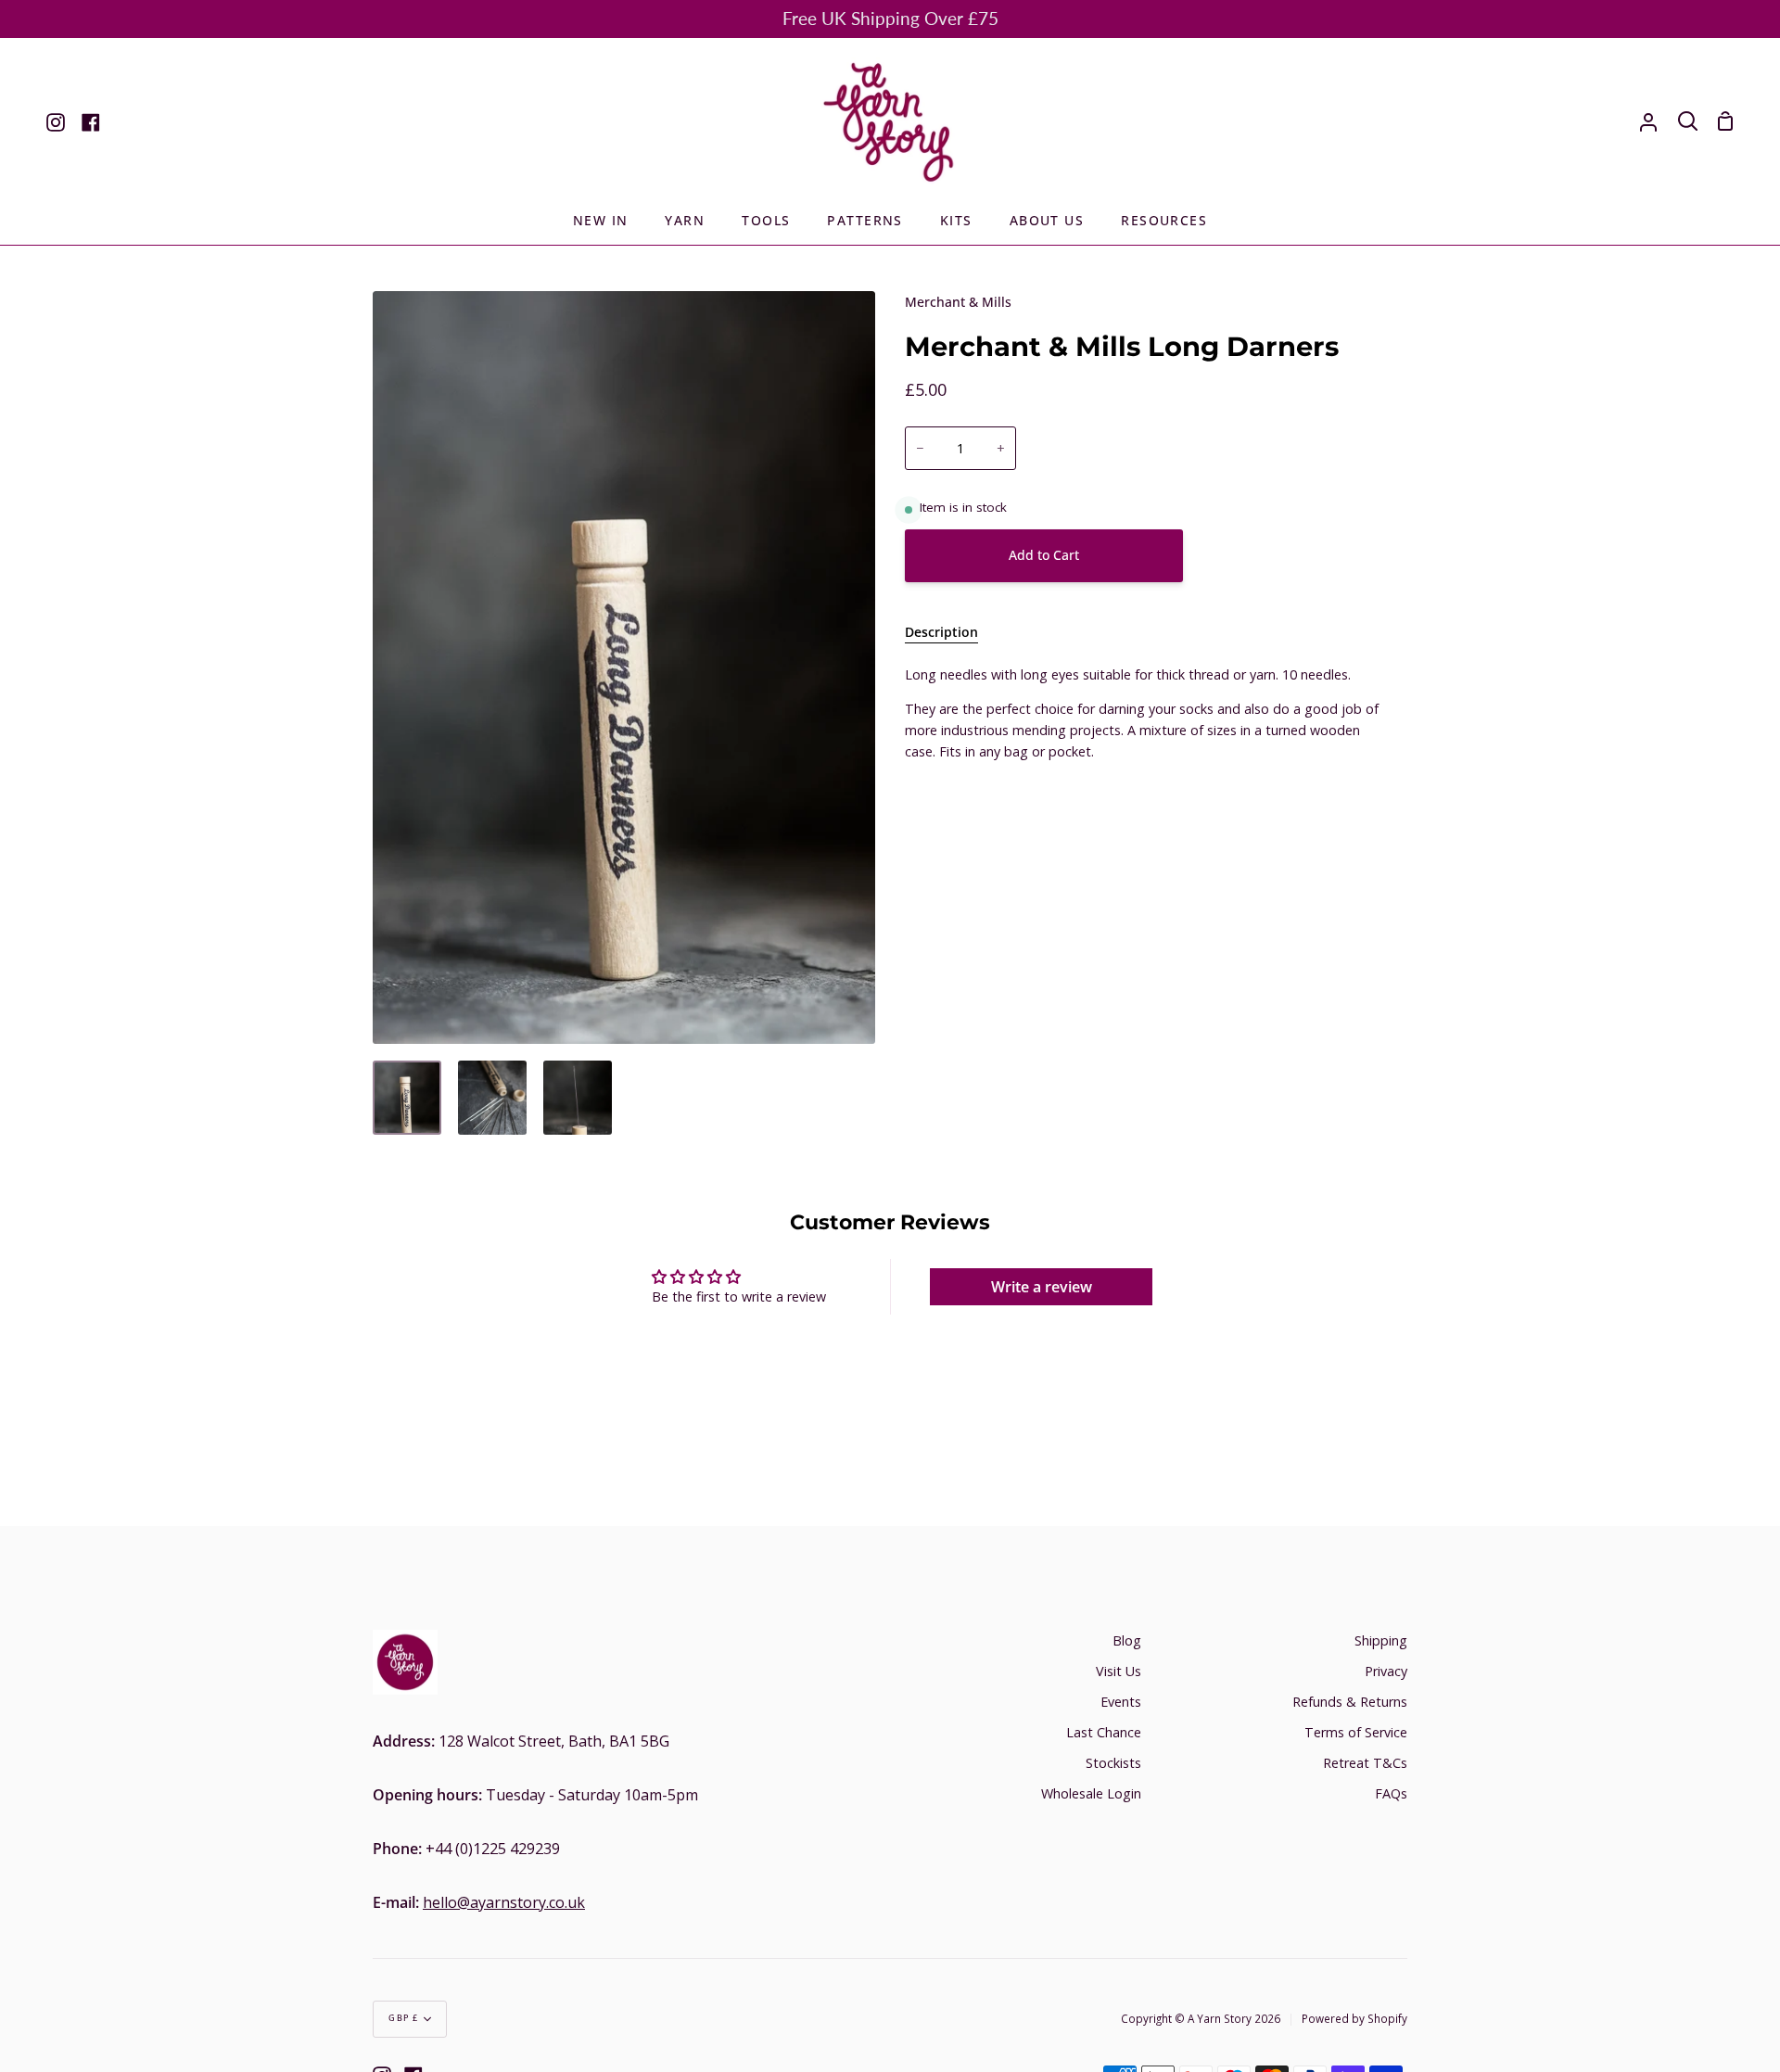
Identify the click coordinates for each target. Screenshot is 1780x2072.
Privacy (1386, 1671)
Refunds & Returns (1350, 1702)
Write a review (1042, 1287)
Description (941, 632)
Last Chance (1104, 1732)
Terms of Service (1356, 1732)
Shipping (1381, 1640)
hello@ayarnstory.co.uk (504, 1902)
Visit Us (1119, 1671)
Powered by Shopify (1354, 2018)
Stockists (1113, 1763)
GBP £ (404, 2018)
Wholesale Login (1091, 1793)
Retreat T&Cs (1365, 1763)
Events (1121, 1702)
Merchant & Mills (958, 302)
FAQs (1391, 1793)
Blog (1127, 1640)
